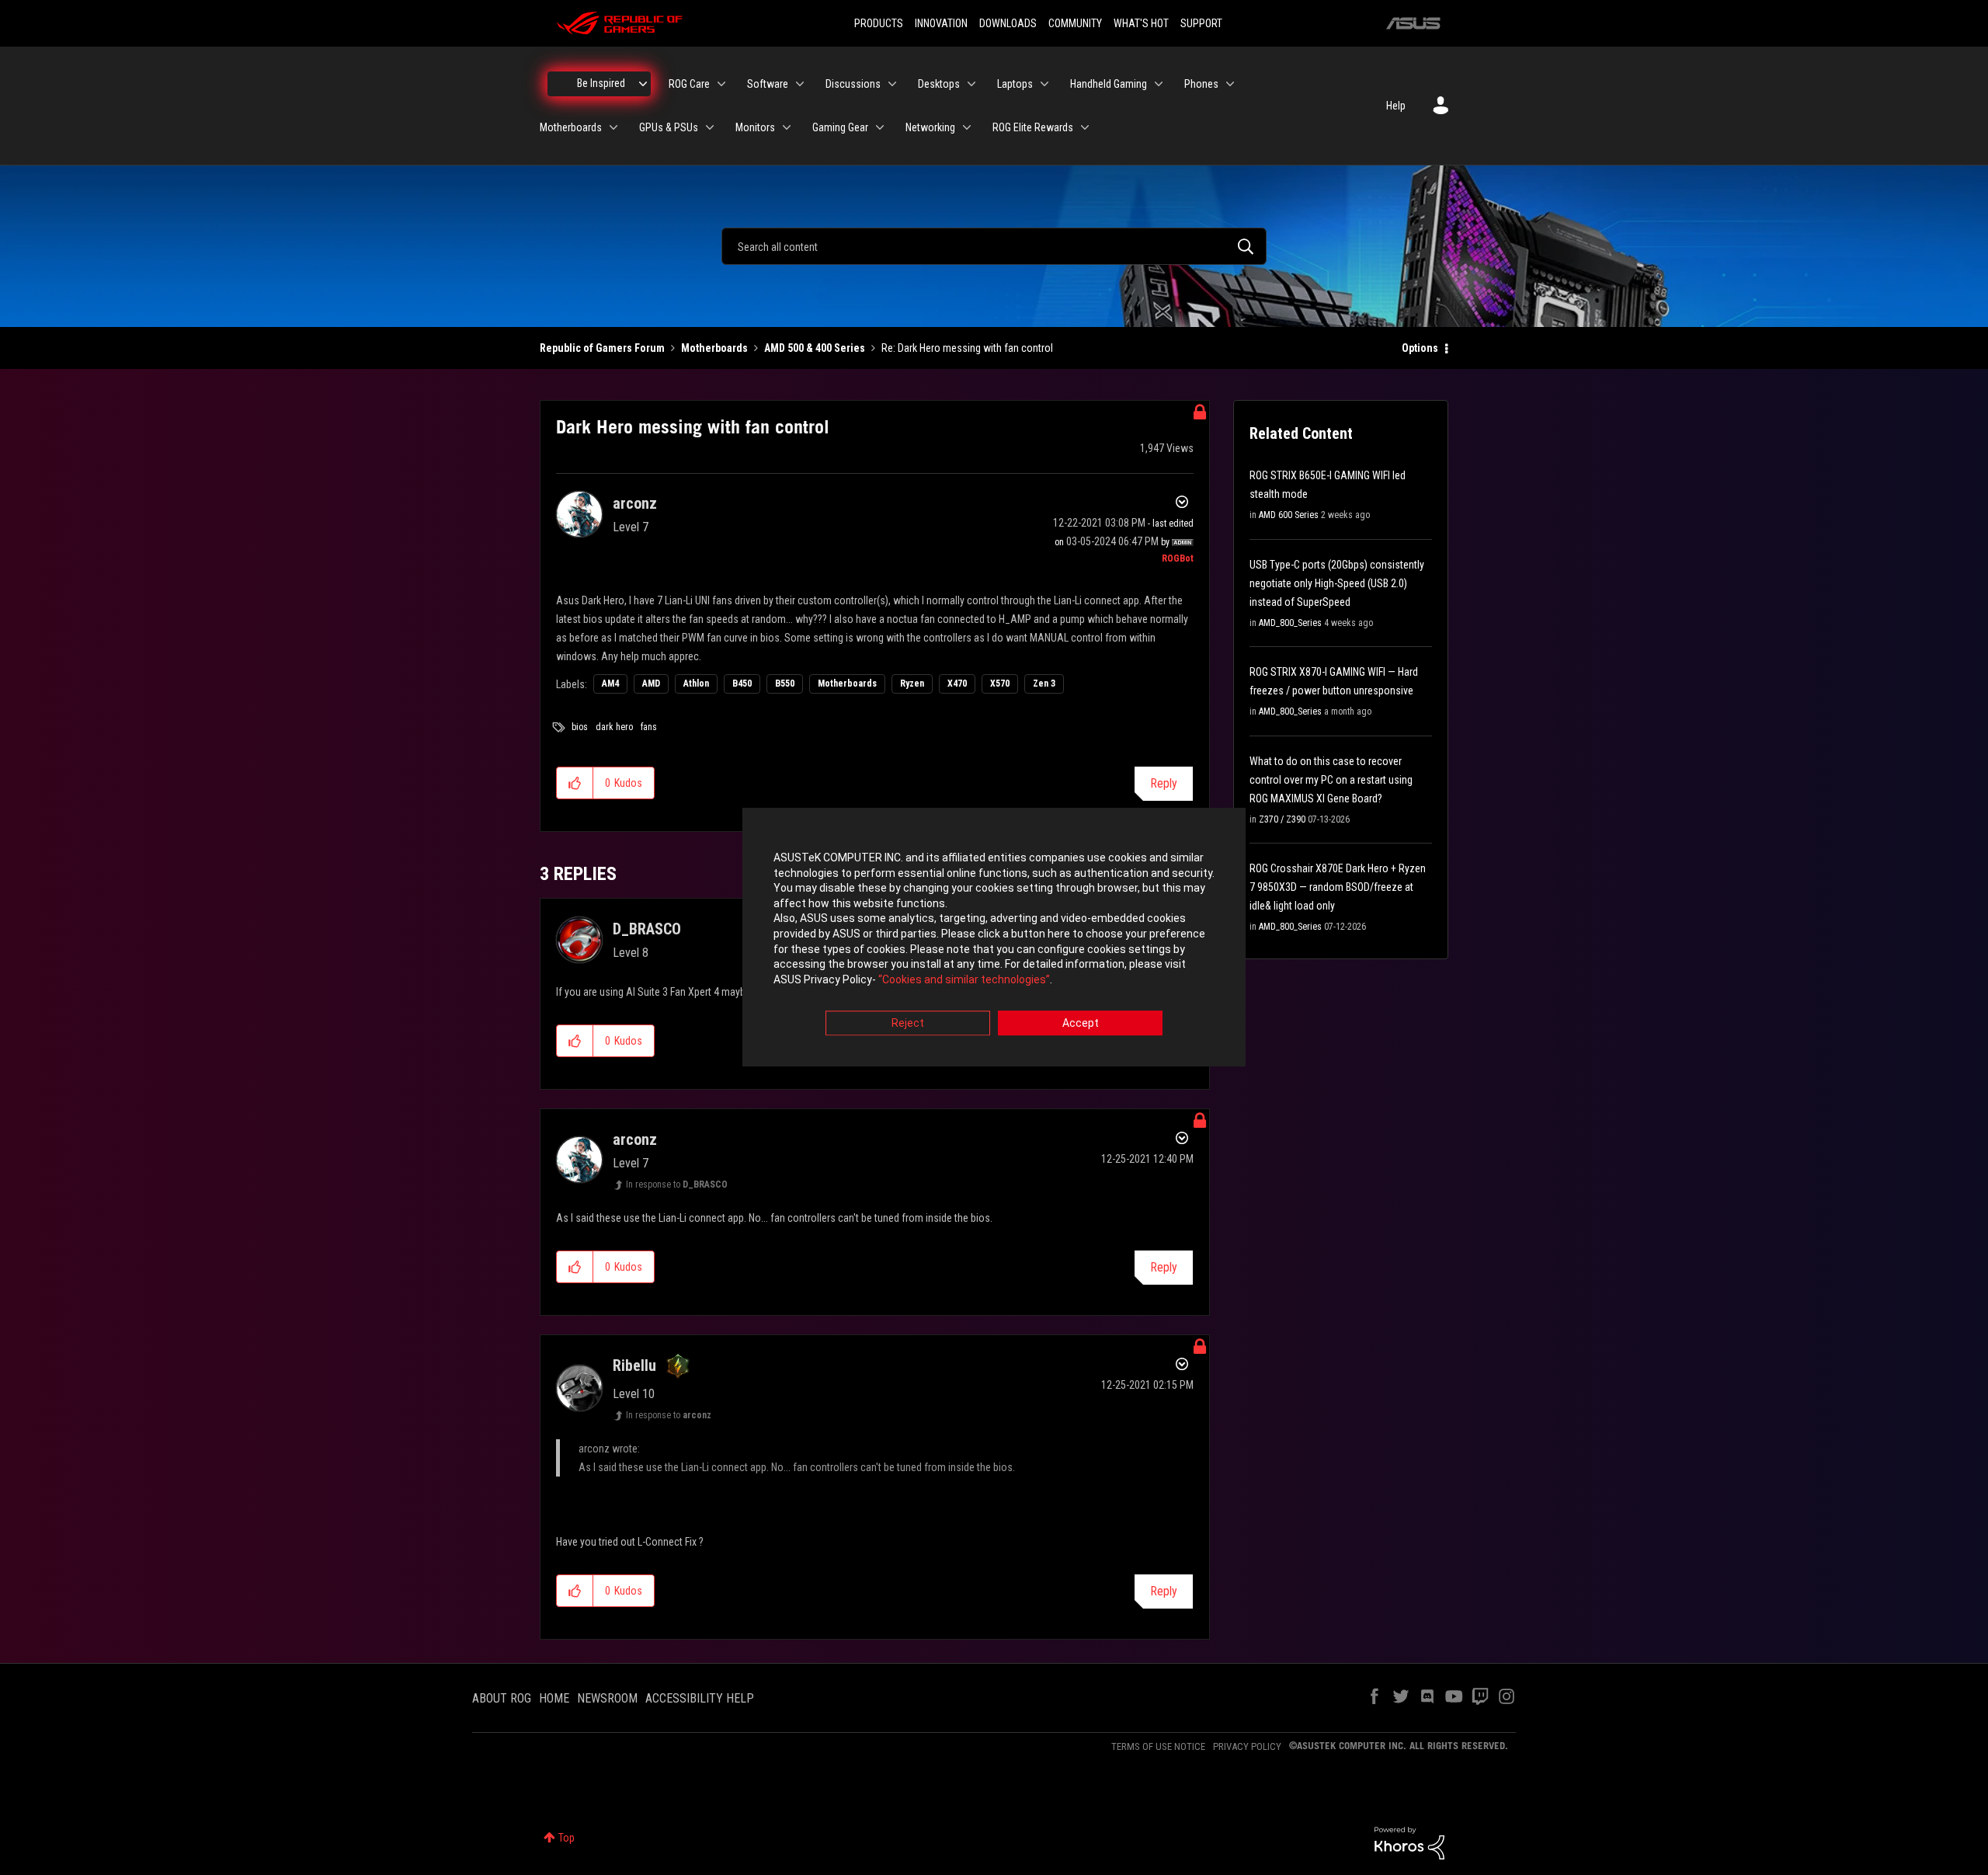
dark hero (614, 727)
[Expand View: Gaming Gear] (880, 127)
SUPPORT (1201, 23)
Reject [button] (908, 1024)
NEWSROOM (607, 1698)
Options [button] (1420, 348)
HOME (554, 1698)
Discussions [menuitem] (853, 84)
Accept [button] (1081, 1024)
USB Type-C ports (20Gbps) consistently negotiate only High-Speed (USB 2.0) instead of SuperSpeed (1337, 583)
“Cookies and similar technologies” (964, 979)
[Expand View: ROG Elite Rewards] (1085, 127)
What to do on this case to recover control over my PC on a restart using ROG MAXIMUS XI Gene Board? (1331, 780)
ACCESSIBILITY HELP (700, 1698)
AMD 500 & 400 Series (815, 348)
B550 (785, 684)
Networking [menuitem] (930, 127)
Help (1396, 106)
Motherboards (714, 348)
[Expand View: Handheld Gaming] (1159, 84)
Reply (1164, 783)
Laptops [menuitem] (1015, 84)
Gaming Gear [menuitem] (840, 127)
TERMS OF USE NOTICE (1158, 1746)
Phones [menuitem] (1201, 84)
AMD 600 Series (1289, 515)
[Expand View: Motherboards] (613, 127)
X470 (957, 684)
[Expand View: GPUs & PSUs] (710, 127)
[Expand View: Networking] (967, 127)
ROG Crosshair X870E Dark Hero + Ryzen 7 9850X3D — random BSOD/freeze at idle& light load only (1338, 887)
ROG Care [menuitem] (689, 84)
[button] (575, 783)
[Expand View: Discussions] (892, 84)
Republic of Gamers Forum (602, 348)
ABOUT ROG (502, 1698)
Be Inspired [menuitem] (601, 83)
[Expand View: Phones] (1230, 84)
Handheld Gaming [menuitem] (1109, 84)
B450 (742, 684)
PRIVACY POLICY (1247, 1746)
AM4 (610, 684)
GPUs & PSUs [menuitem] (669, 127)
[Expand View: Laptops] (1044, 84)
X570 (1000, 684)
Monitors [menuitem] (755, 127)
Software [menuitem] (768, 84)
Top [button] (567, 1838)
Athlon (696, 684)
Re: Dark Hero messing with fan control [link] (967, 348)
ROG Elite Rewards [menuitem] (1033, 127)
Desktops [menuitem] (939, 84)
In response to (677, 1184)
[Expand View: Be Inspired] (643, 84)
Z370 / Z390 (1282, 819)
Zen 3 (1044, 684)
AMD (651, 684)
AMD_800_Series (1290, 623)
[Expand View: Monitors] (787, 127)
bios (580, 727)
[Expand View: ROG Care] (721, 84)
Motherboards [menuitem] (571, 127)
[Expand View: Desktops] (971, 84)
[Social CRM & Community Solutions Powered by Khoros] (1409, 1842)
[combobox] (994, 246)
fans (649, 727)
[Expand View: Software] (800, 84)
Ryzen (912, 684)
